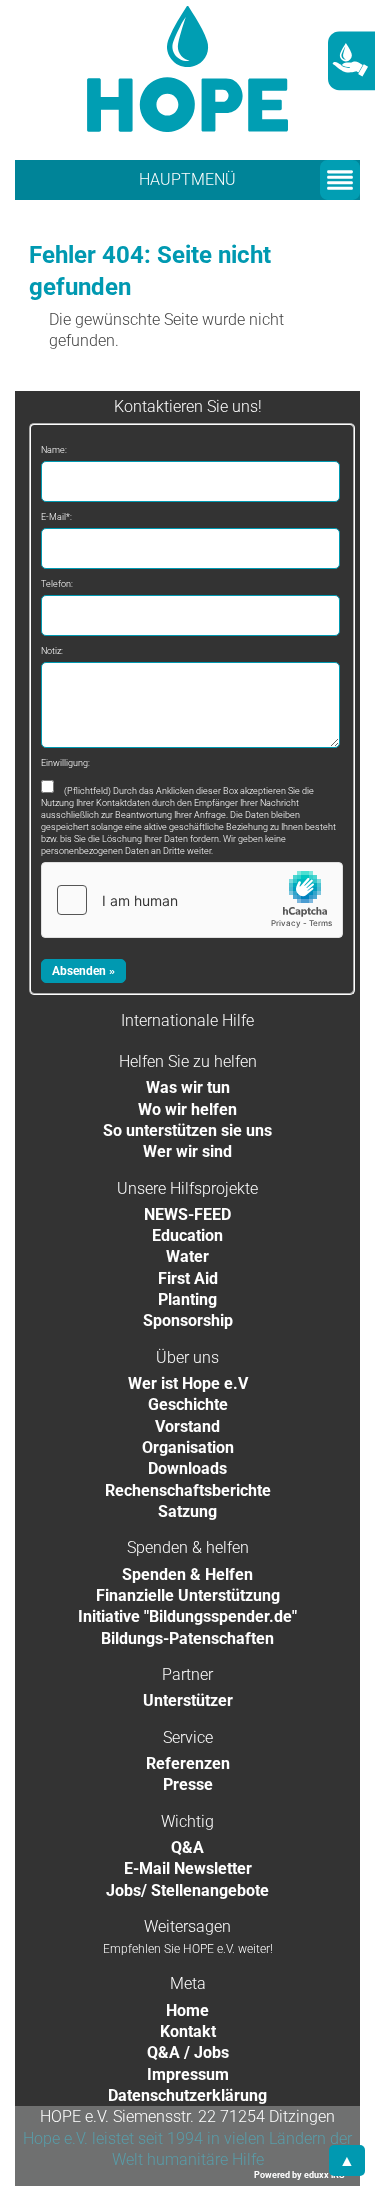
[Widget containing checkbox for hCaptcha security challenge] (192, 900)
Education (187, 1235)
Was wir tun (188, 1087)
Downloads (187, 1468)
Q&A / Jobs (188, 2052)
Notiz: (52, 651)
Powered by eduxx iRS (299, 2175)
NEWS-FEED (187, 1214)
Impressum (188, 2074)
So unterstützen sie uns (187, 1130)
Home (187, 2010)
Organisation (188, 1447)
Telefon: (57, 584)
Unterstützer (188, 1700)
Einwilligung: (65, 763)
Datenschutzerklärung (187, 2095)
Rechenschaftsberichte (188, 1490)
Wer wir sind (187, 1151)
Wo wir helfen (187, 1109)
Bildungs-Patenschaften (187, 1638)
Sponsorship (188, 1320)
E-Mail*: (56, 517)
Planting (187, 1299)
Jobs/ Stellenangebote (187, 1890)
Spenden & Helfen (187, 1574)
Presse (188, 1784)
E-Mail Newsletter (188, 1868)
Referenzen (188, 1763)
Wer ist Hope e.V (188, 1383)
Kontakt (188, 2031)
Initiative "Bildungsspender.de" (187, 1616)
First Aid (188, 1278)
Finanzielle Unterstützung (188, 1595)
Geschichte (188, 1404)
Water (187, 1256)
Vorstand (187, 1426)
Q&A (187, 1847)
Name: (54, 450)
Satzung (187, 1511)
